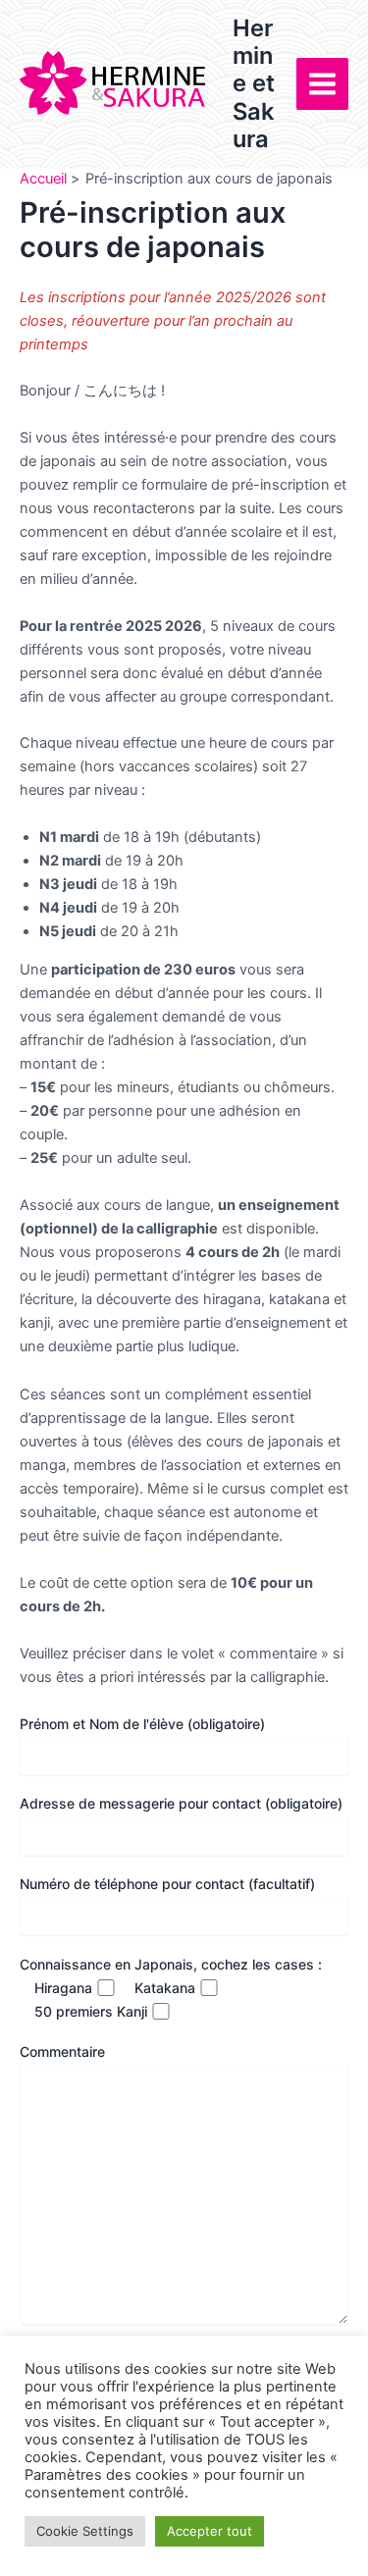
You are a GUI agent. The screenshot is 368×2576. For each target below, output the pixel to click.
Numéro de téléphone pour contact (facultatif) (167, 1884)
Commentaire (62, 2051)
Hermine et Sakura (254, 84)
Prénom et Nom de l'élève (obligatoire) (142, 1724)
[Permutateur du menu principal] (322, 84)
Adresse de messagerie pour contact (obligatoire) (181, 1803)
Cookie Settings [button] (85, 2531)
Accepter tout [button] (210, 2531)
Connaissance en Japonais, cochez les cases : (171, 1964)
